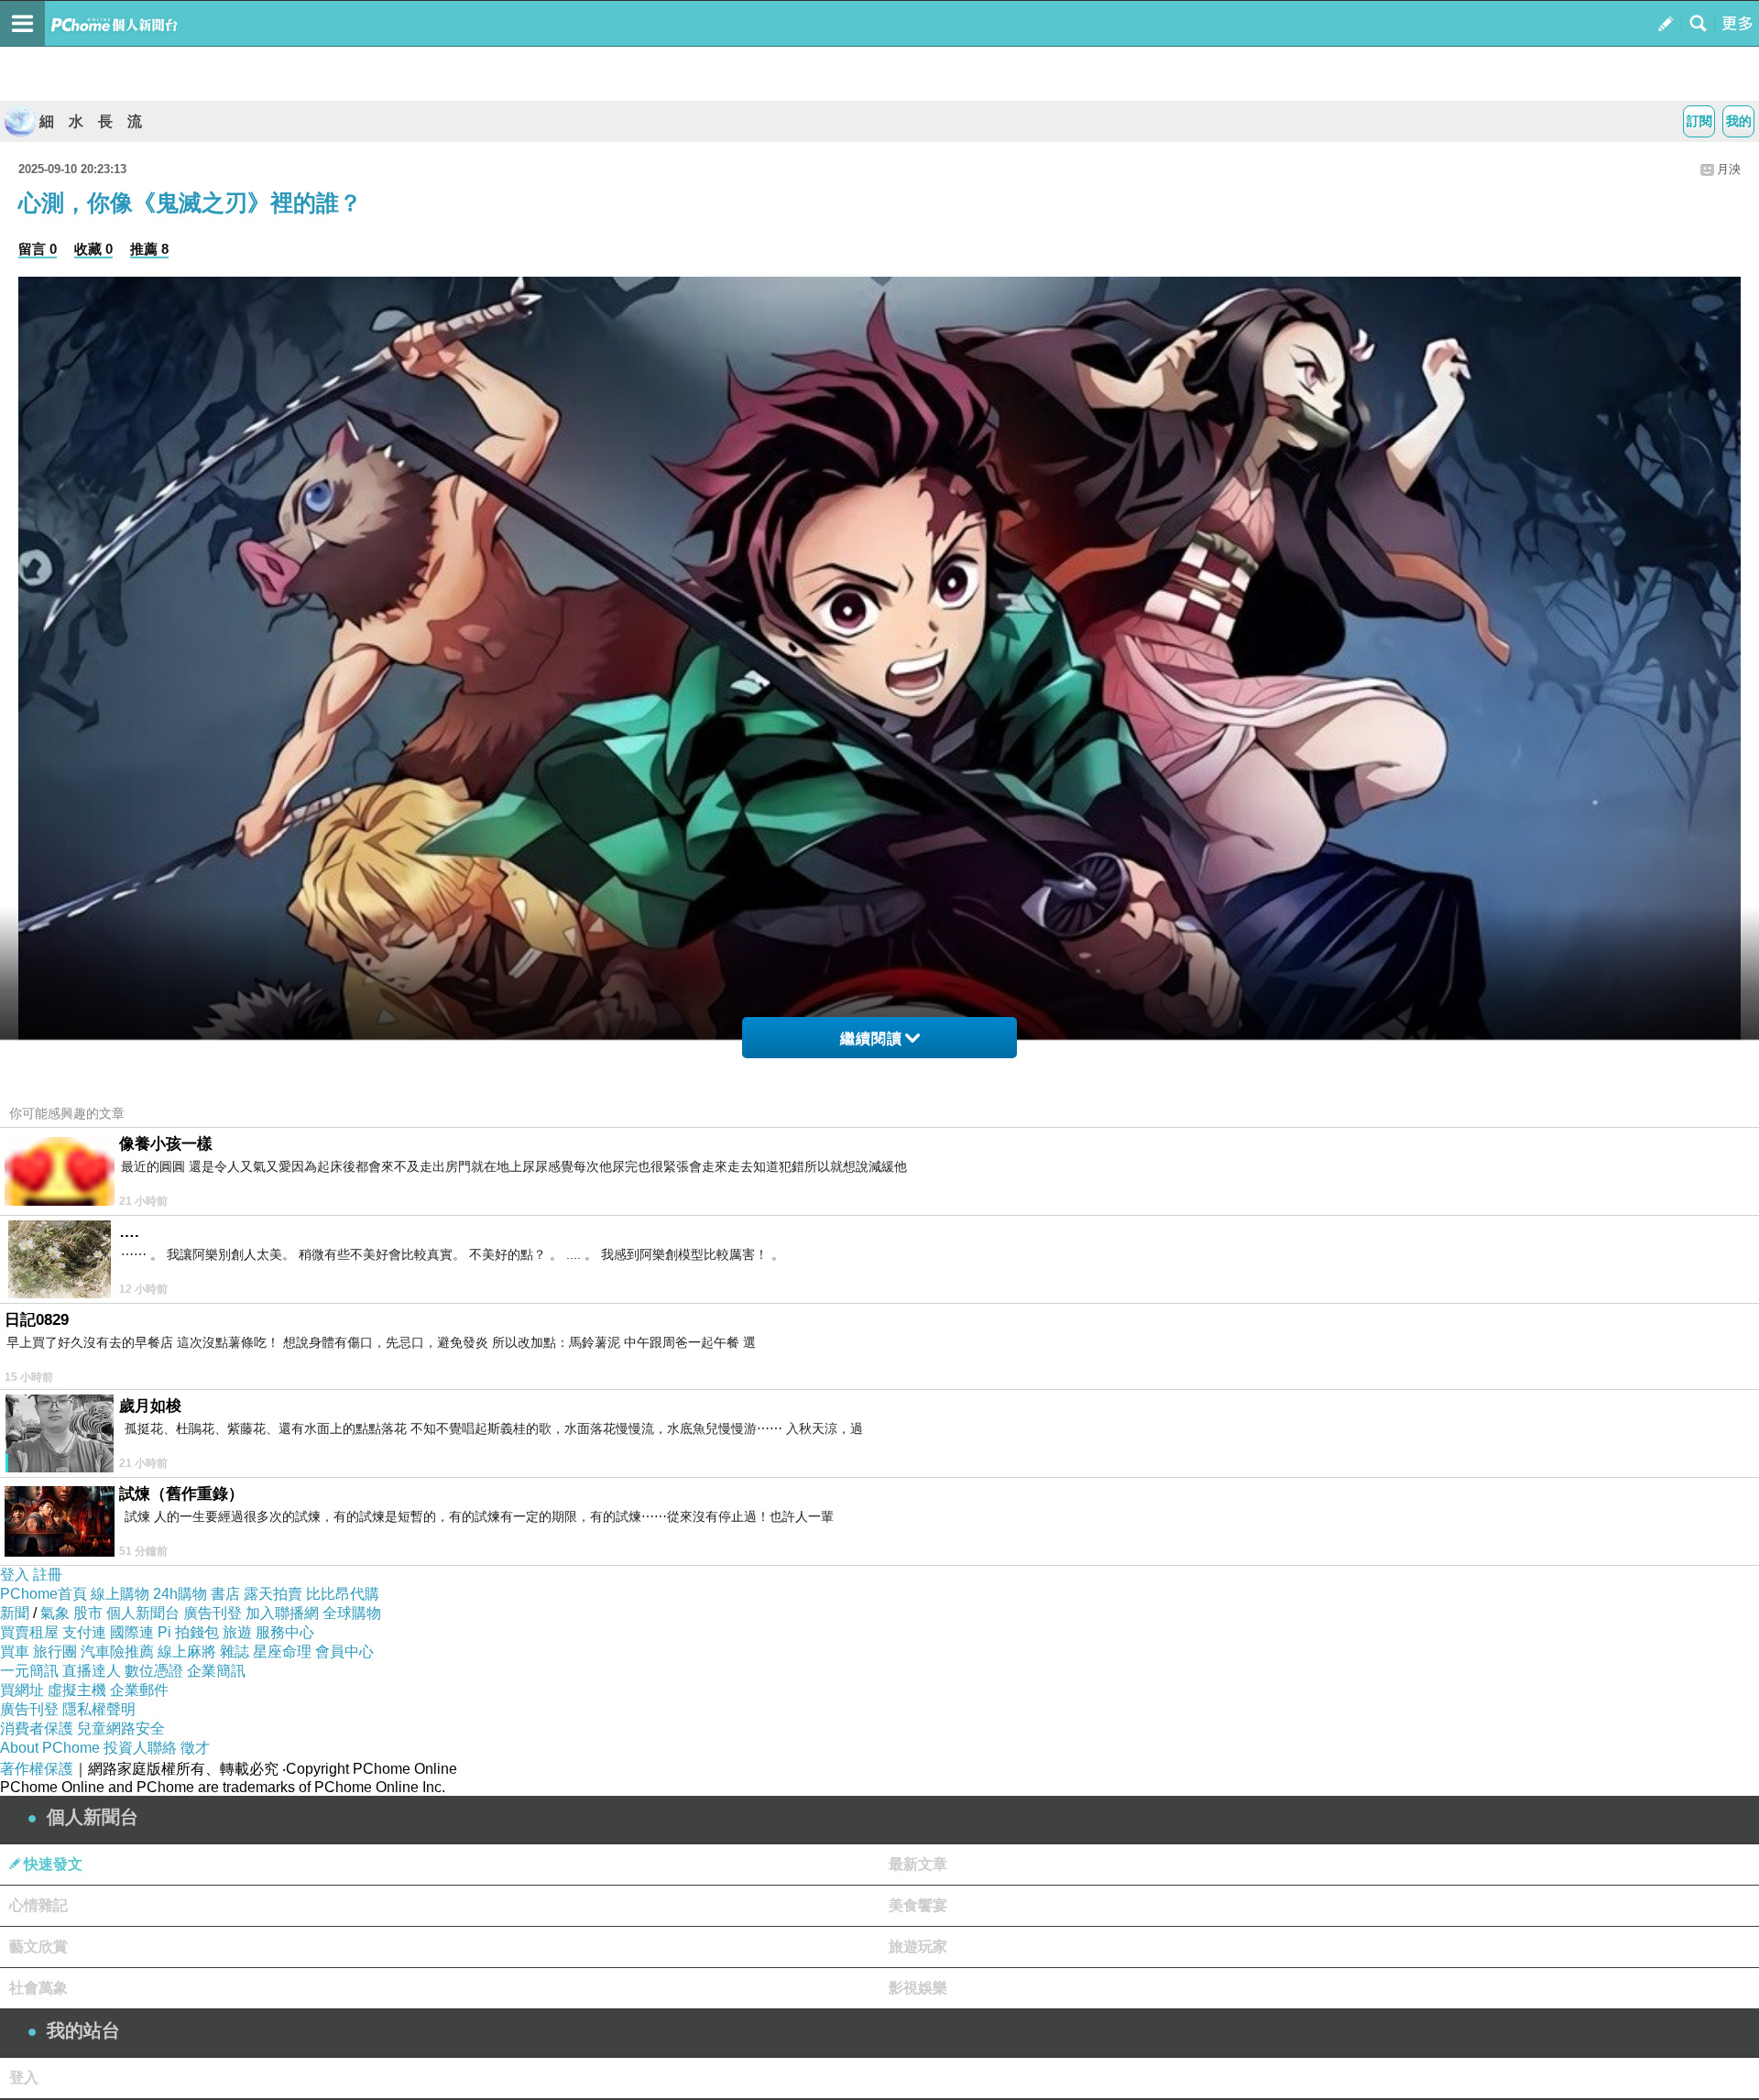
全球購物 (352, 1613)
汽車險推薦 (117, 1652)
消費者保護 (37, 1728)
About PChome (50, 1748)
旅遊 (237, 1632)
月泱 (1729, 169)
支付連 (84, 1632)
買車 (15, 1652)
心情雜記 (38, 1905)
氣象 (55, 1613)
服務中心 (285, 1632)
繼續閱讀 (871, 1039)
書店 (225, 1594)
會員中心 (344, 1652)
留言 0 (38, 249)
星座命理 (282, 1652)
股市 (88, 1613)
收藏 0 (93, 249)
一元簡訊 (29, 1671)
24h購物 (180, 1594)
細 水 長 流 (91, 121)
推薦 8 (149, 249)
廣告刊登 (213, 1613)
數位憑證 (154, 1671)
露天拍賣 (273, 1594)
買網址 (22, 1690)
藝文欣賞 (38, 1947)
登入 (15, 1575)
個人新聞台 (143, 1613)
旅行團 (55, 1652)
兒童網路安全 (121, 1728)
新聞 (15, 1613)
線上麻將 (187, 1652)
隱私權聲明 (99, 1709)
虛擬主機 (77, 1690)
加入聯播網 (282, 1613)
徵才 (195, 1748)
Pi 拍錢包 (188, 1632)
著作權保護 (37, 1769)
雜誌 (235, 1652)
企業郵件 (139, 1690)
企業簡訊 (216, 1671)
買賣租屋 (29, 1632)
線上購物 (120, 1594)
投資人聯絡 (140, 1748)
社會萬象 (38, 1988)
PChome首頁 (44, 1594)
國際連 (132, 1632)
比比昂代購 (343, 1594)
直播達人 (92, 1671)
